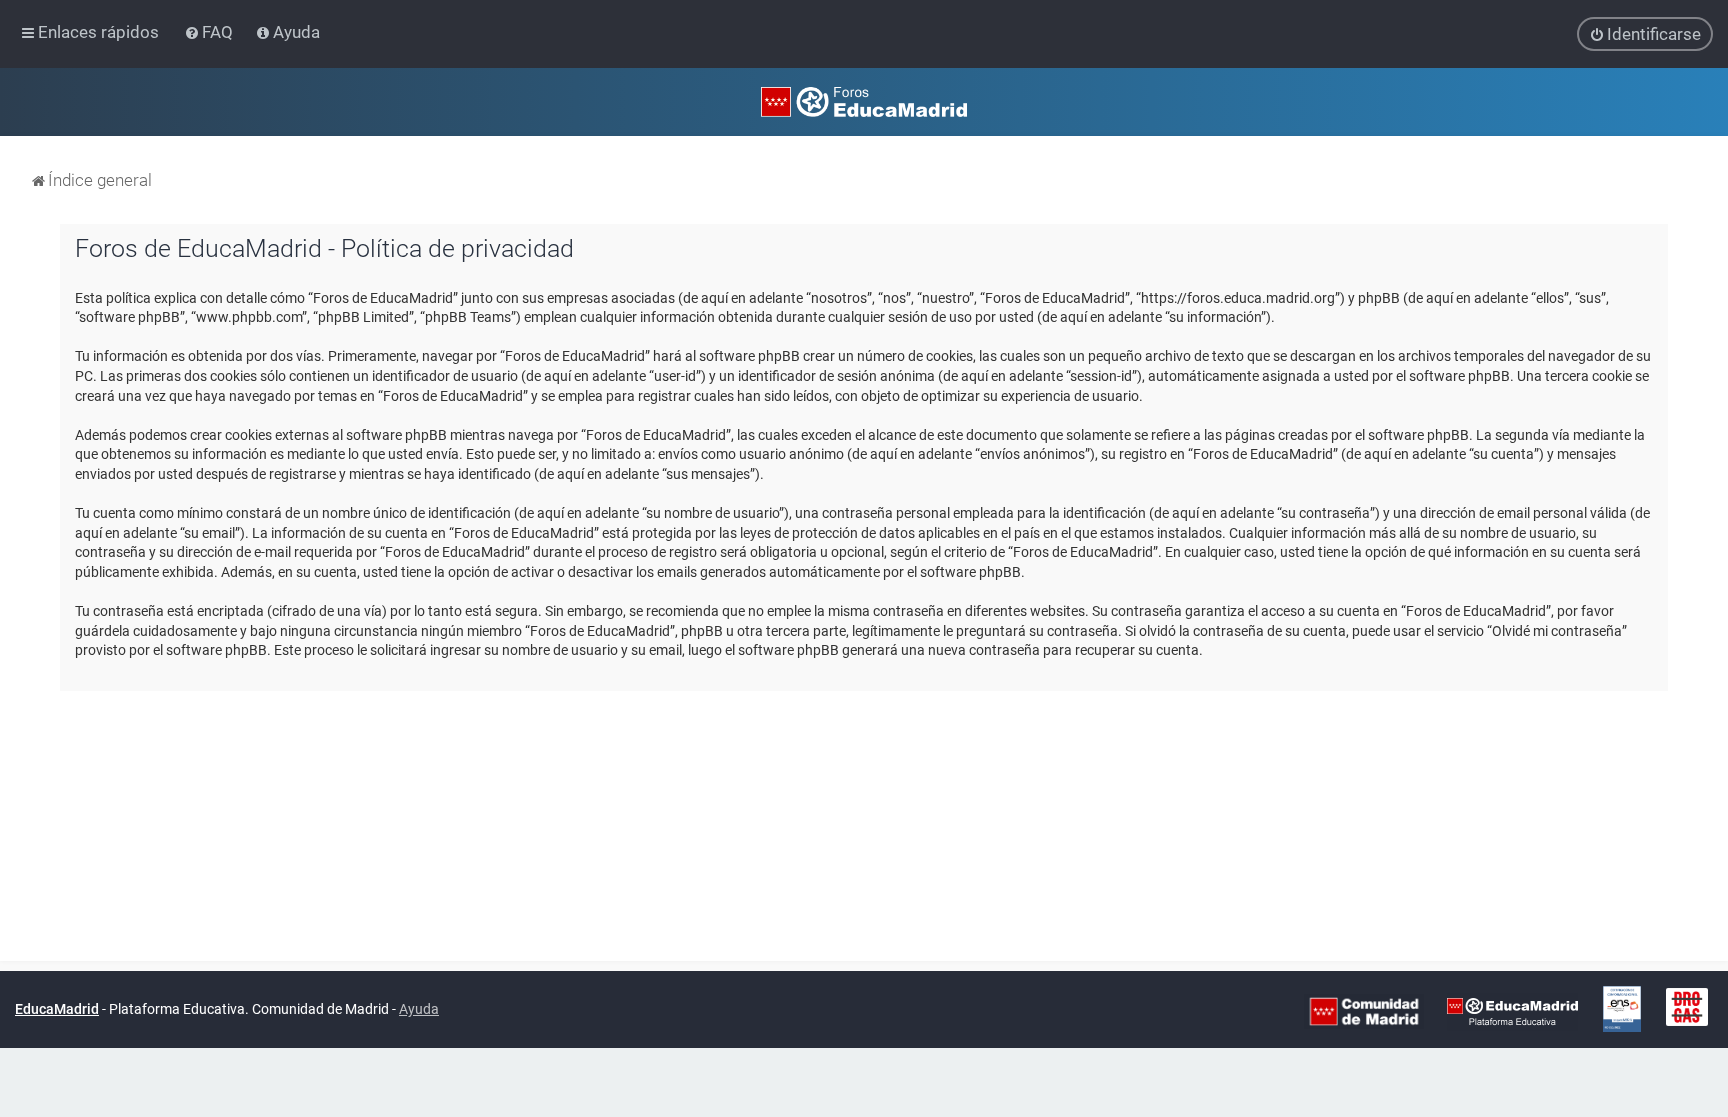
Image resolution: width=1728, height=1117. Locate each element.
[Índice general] (864, 102)
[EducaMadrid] (1512, 1010)
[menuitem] (210, 32)
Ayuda (419, 1009)
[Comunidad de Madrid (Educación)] (1364, 1010)
